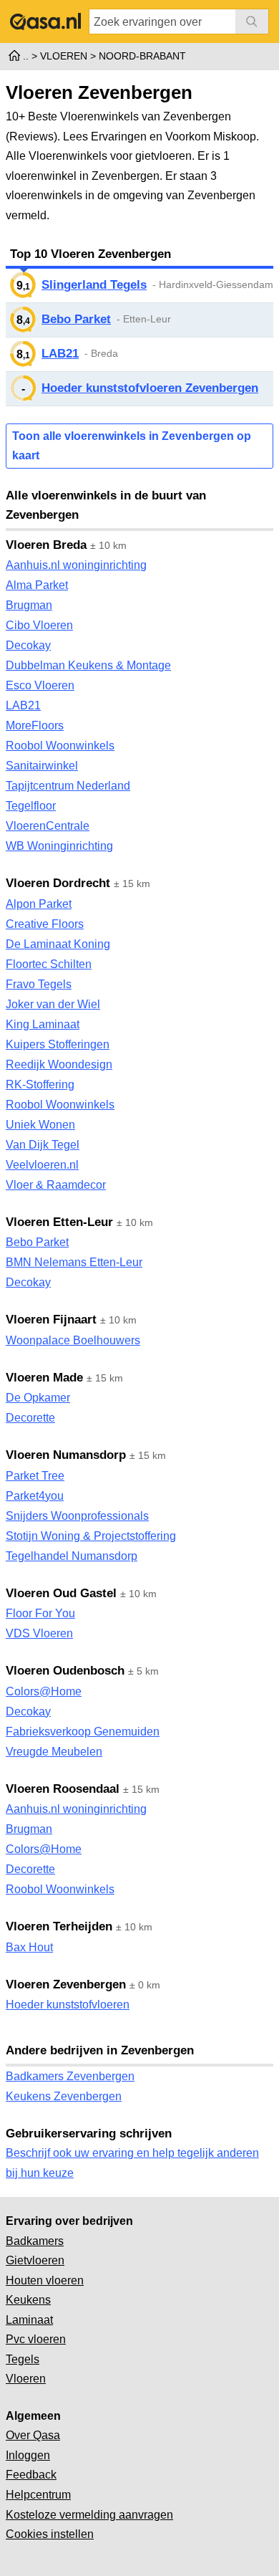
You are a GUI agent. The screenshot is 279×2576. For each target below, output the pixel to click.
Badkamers (35, 2241)
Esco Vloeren (40, 685)
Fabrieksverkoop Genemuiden (83, 1732)
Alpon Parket (39, 904)
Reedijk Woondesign (59, 1064)
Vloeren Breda (46, 545)
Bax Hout (29, 1947)
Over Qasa (33, 2435)
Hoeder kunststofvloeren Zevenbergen (150, 388)
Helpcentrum (38, 2495)
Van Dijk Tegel (43, 1145)
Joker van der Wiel (53, 1004)
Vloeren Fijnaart (51, 1320)
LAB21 (60, 354)
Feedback (31, 2475)
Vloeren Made (44, 1378)
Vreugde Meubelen (54, 1752)
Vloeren (26, 2379)
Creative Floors (45, 924)
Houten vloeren (45, 2280)
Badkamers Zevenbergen (70, 2076)
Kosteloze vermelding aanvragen (89, 2515)
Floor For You (40, 1613)
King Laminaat (43, 1024)
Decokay (28, 645)
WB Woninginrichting (59, 846)
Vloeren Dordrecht (58, 883)
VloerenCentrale (48, 826)
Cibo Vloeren (39, 625)
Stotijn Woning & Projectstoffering (91, 1536)
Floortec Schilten (49, 964)
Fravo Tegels (39, 984)
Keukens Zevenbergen (64, 2096)
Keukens (28, 2300)
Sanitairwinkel (42, 766)
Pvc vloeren (36, 2339)
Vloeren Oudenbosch (65, 1671)
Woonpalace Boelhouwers (73, 1340)
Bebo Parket (76, 319)
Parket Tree (35, 1476)
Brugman (29, 605)
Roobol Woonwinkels (60, 746)
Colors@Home (44, 1691)
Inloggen (28, 2455)
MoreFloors (35, 726)
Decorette (30, 1418)
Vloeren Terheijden (59, 1926)
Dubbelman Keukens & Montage (88, 665)
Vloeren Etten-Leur (59, 1222)
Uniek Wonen (40, 1125)
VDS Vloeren (39, 1633)
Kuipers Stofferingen (58, 1044)
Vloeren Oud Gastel (61, 1593)
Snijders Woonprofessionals (77, 1516)
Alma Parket (37, 585)
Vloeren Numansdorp (66, 1455)
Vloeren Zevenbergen (66, 1984)
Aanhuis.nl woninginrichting (76, 565)
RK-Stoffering (40, 1084)
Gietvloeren (35, 2260)
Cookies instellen (50, 2534)
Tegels (23, 2359)
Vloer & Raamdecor (56, 1185)
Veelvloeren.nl (42, 1165)
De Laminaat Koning (58, 944)
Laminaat (29, 2320)
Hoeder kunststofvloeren (68, 2005)
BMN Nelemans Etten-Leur (74, 1262)
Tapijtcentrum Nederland (68, 786)
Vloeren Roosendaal (63, 1789)
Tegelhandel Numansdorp (72, 1556)
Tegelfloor (31, 806)
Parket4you (35, 1496)
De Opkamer (38, 1398)
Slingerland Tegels (94, 285)
